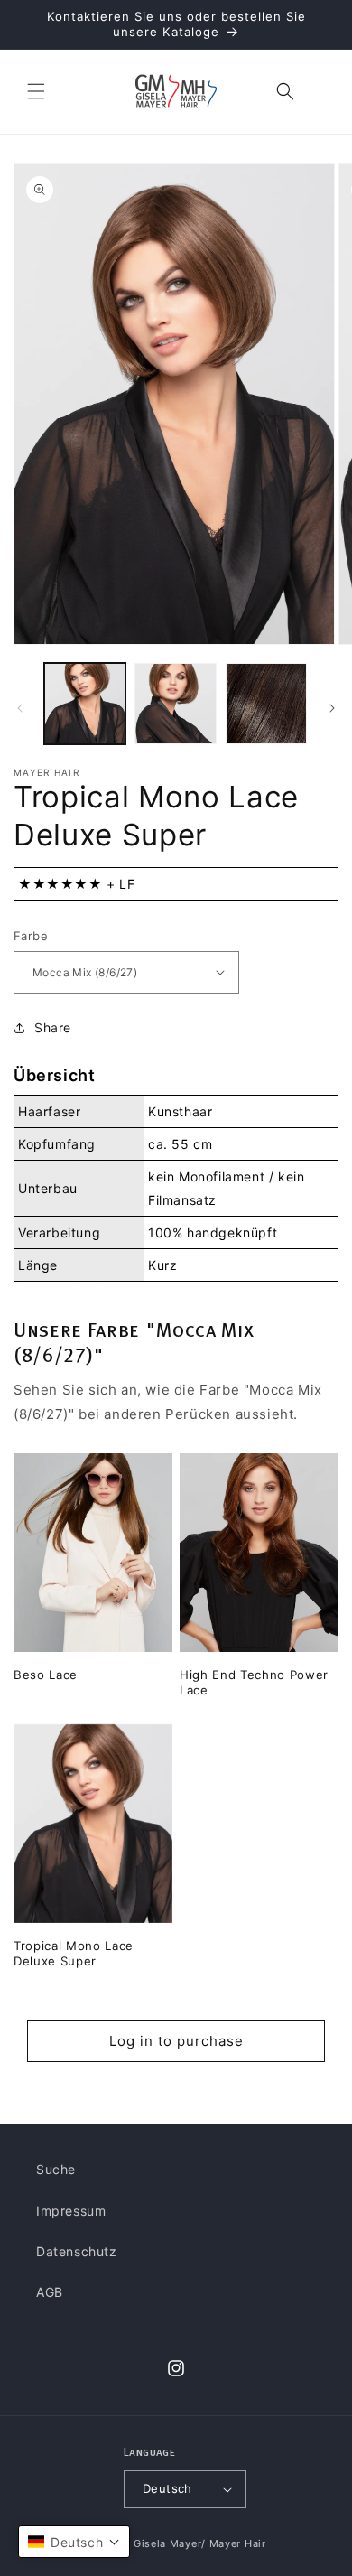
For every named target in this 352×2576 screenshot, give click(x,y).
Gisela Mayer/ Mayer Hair (200, 2543)
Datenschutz (77, 2251)
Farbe (31, 936)
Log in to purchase (176, 2041)
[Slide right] (332, 708)
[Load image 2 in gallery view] (175, 704)
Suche (56, 2169)
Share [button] (53, 1027)
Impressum (71, 2211)
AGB (50, 2292)
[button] (36, 91)
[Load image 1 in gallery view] (85, 704)
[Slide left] (20, 708)
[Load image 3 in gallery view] (266, 704)
